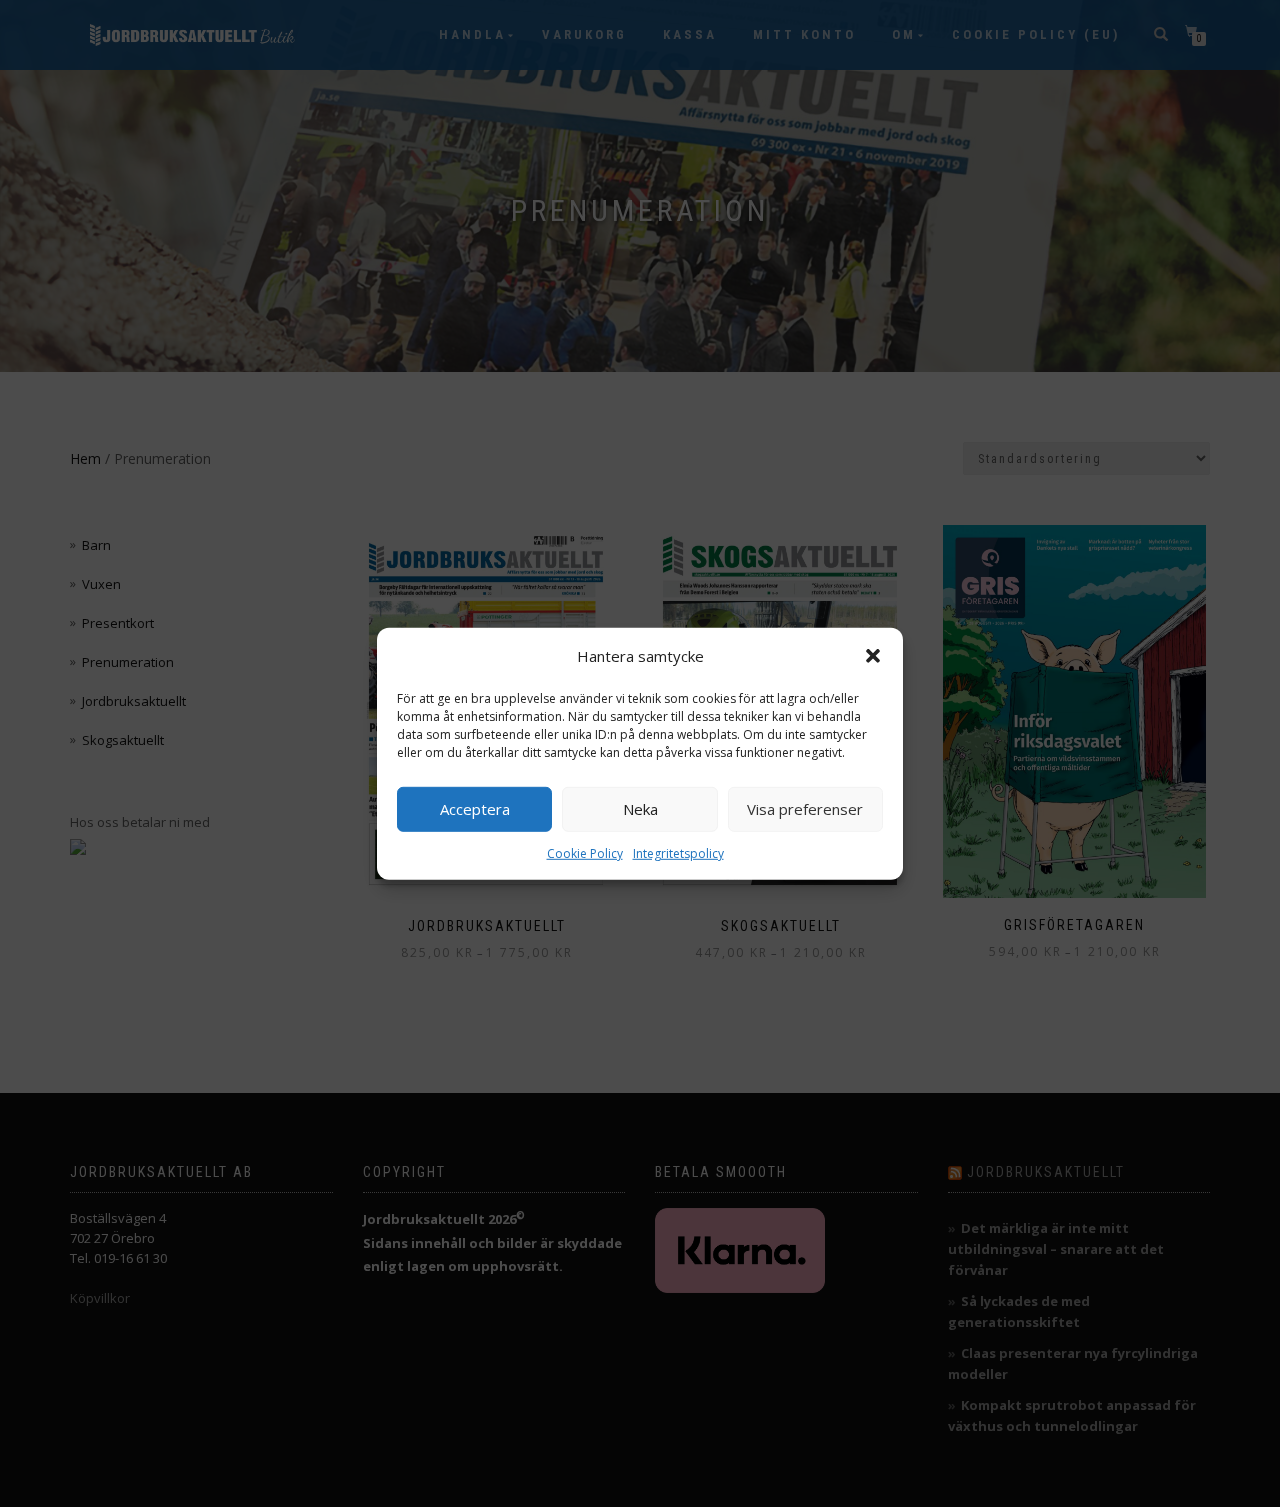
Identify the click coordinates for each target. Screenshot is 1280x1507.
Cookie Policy (585, 852)
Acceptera (475, 809)
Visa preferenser (805, 809)
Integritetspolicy (678, 852)
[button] (873, 656)
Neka (640, 809)
